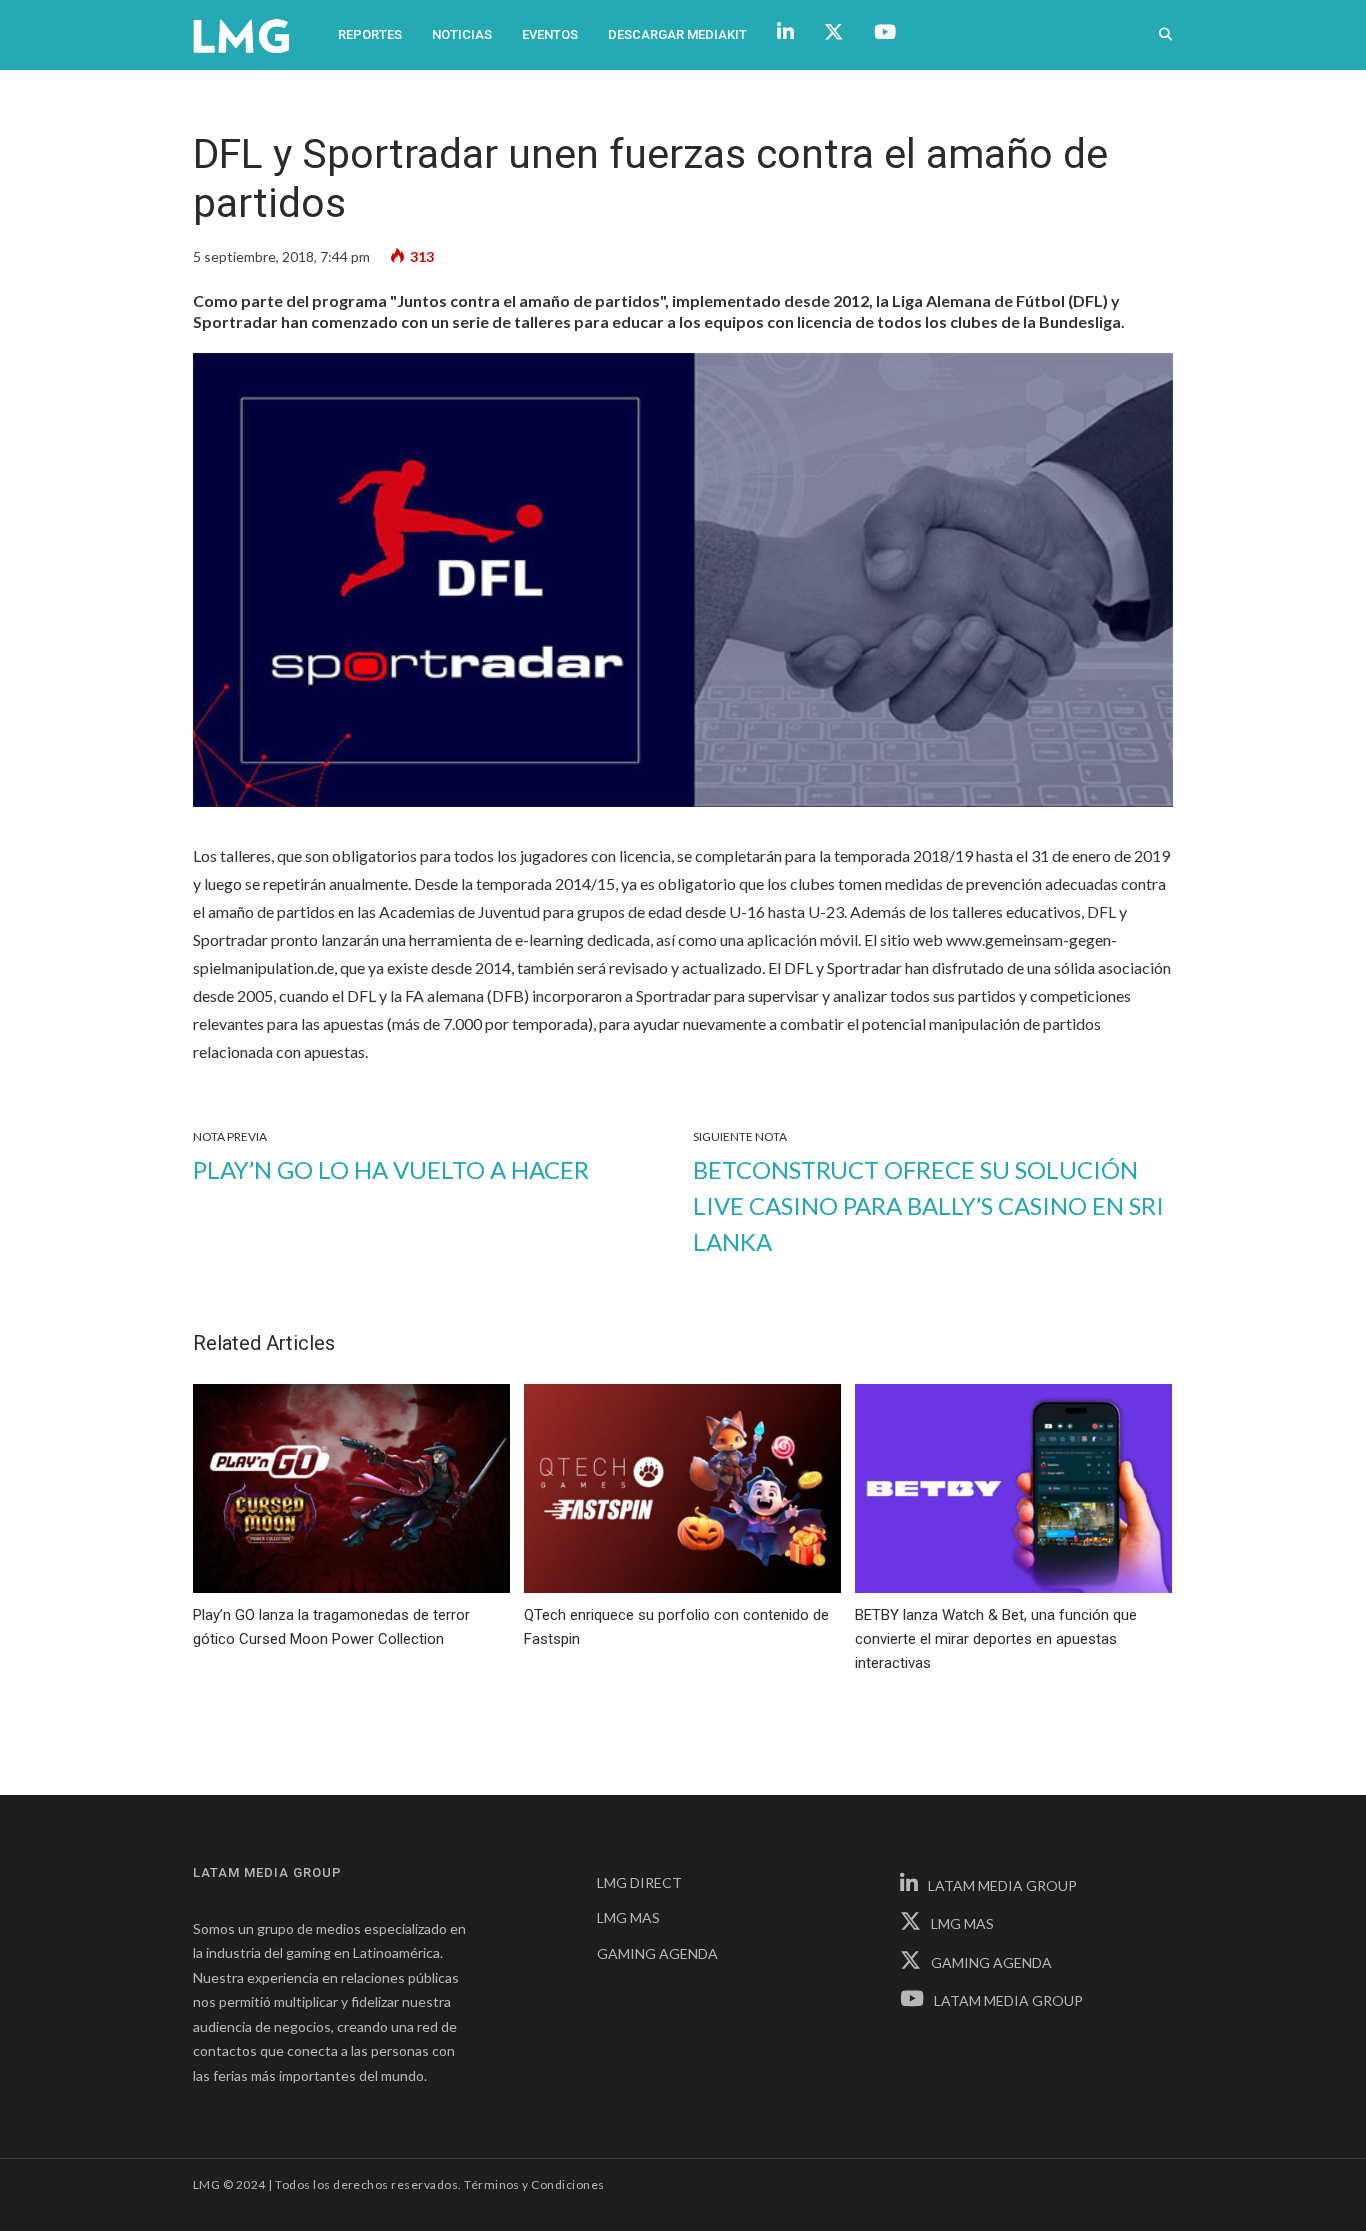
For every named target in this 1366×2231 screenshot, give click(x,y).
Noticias (462, 34)
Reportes (370, 34)
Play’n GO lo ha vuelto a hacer (391, 1169)
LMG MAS (628, 1917)
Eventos (550, 34)
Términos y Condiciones (534, 2184)
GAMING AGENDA (657, 1953)
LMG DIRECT (639, 1882)
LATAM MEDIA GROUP (1002, 1885)
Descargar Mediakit (677, 34)
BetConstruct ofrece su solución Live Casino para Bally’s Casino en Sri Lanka (928, 1205)
